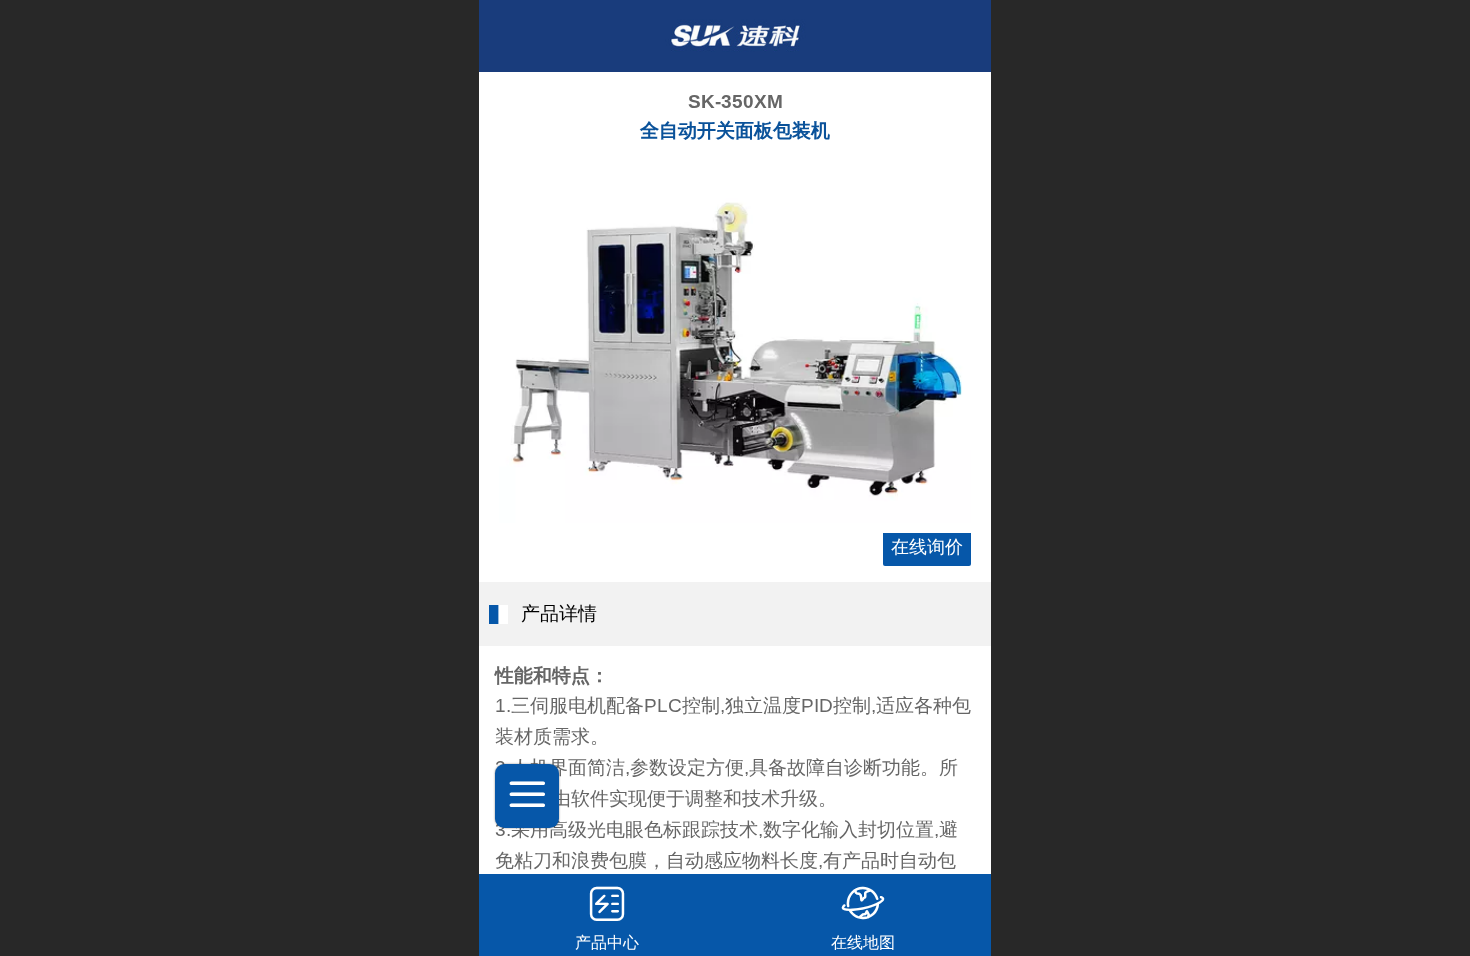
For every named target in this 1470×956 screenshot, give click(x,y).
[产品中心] (607, 903)
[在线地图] (863, 903)
